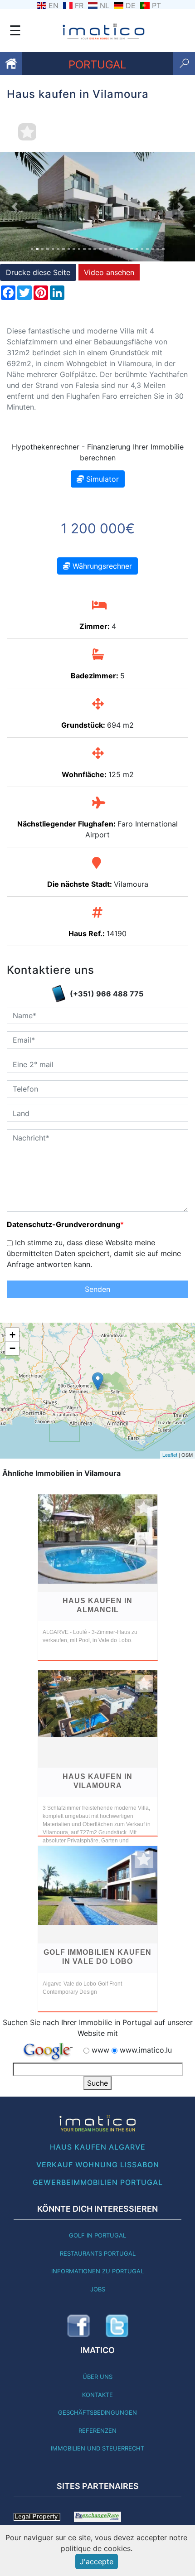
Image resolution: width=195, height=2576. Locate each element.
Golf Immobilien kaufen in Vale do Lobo (97, 1957)
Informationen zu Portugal (97, 2271)
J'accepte (97, 2562)
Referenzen (97, 2431)
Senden (97, 1289)
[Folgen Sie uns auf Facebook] (78, 2326)
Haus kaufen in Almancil (97, 1605)
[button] (15, 207)
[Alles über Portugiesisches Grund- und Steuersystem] (37, 2516)
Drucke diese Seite (38, 272)
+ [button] (12, 1335)
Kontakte (97, 2395)
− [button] (12, 1348)
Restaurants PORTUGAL (98, 2253)
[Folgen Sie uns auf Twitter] (117, 2326)
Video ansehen (109, 272)
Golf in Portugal (97, 2235)
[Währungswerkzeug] (97, 2516)
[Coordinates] (98, 1381)
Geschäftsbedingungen (97, 2412)
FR (79, 5)
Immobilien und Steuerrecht (97, 2448)
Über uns (97, 2377)
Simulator (101, 479)
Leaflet (170, 1455)
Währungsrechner (101, 566)
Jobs (98, 2289)
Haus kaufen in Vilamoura (97, 1781)
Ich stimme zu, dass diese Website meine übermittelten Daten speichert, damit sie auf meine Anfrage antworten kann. (94, 1253)
